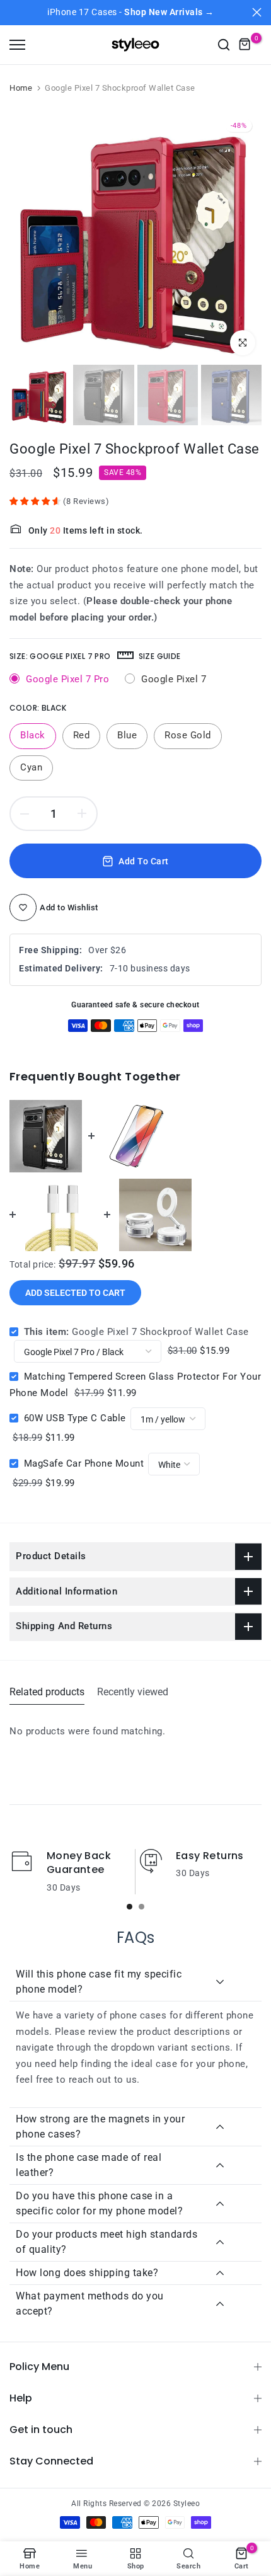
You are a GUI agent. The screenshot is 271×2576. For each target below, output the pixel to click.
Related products (47, 1692)
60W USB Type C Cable (75, 1418)
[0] (245, 45)
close (257, 12)
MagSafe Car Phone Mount (84, 1463)
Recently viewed (133, 1692)
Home (21, 88)
